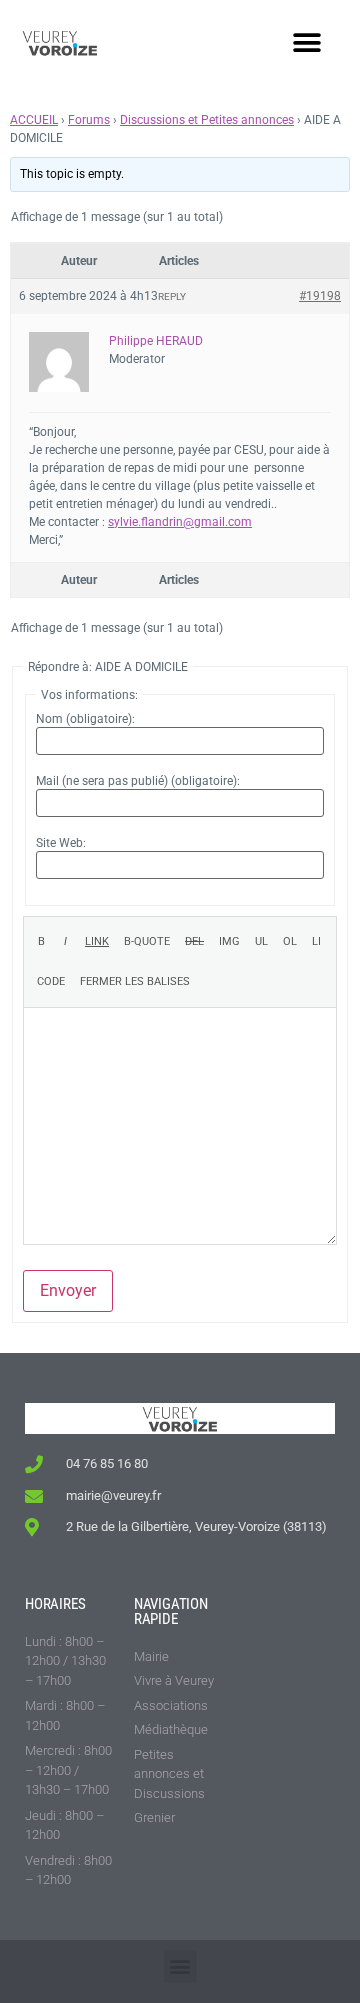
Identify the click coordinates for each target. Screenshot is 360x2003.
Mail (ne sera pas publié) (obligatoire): (138, 781)
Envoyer (68, 1290)
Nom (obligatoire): (85, 719)
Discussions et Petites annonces (207, 120)
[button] (306, 42)
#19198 (320, 296)
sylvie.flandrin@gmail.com (180, 522)
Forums (89, 120)
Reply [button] (172, 296)
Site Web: (61, 843)
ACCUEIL (34, 120)
